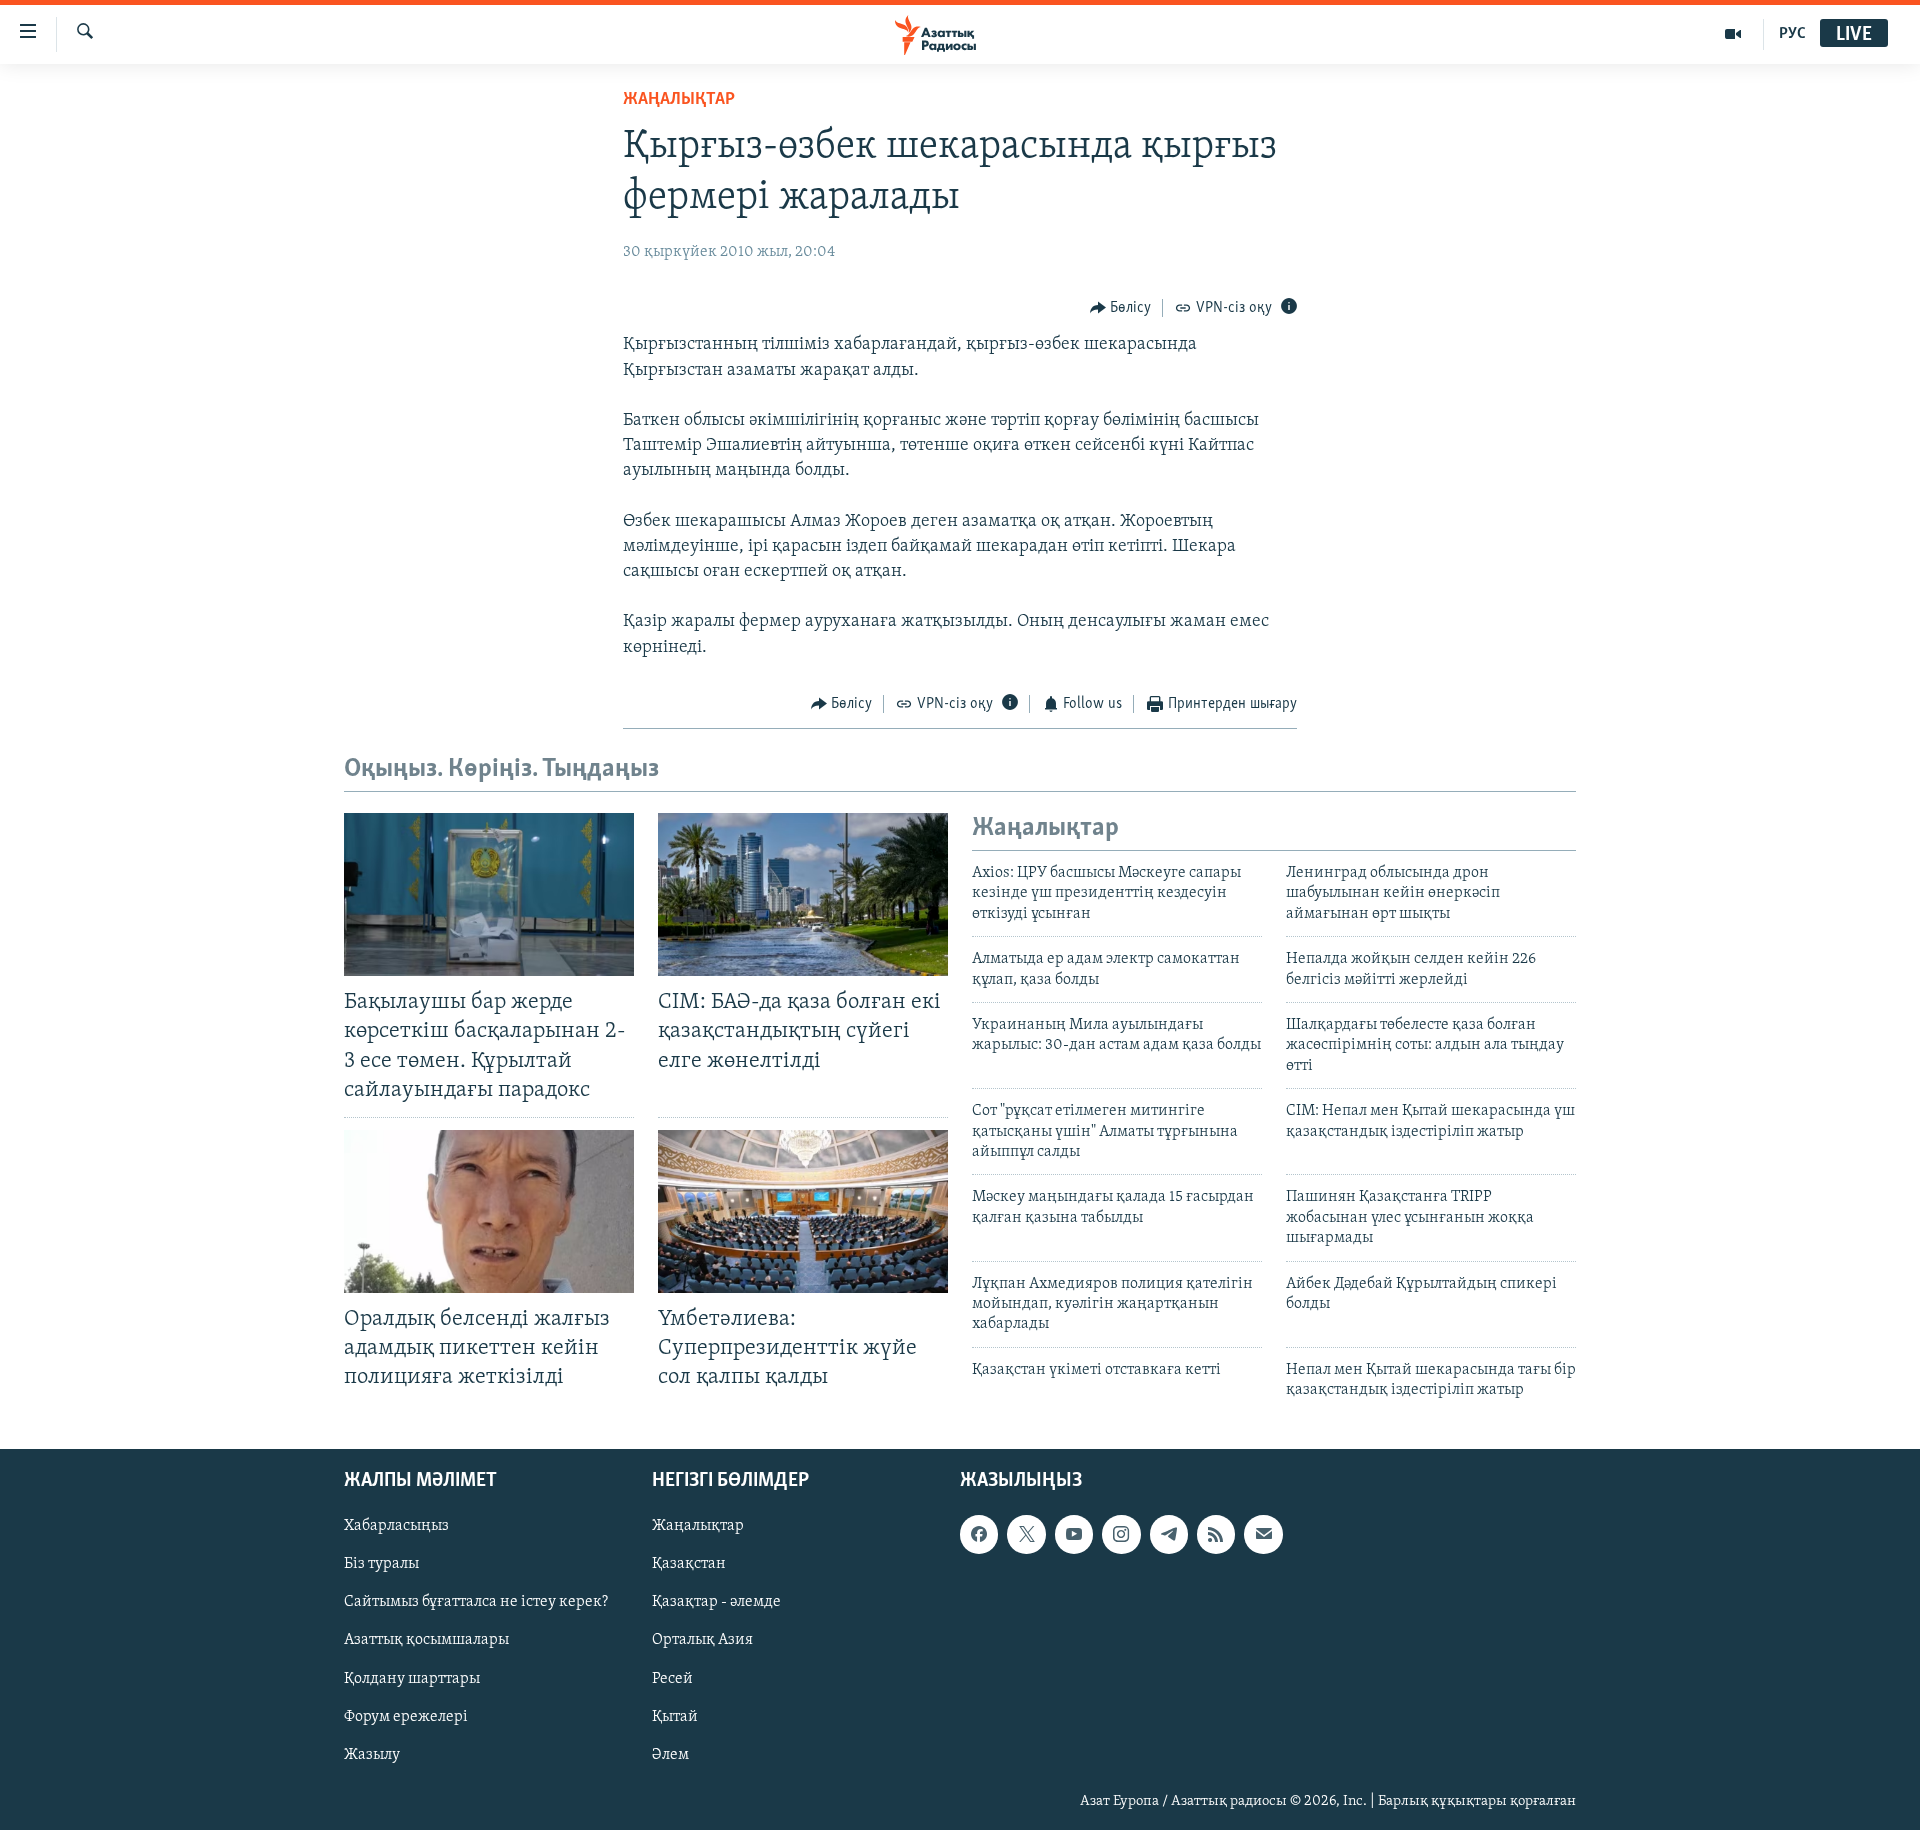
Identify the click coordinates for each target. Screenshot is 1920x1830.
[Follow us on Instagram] (1121, 1534)
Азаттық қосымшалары (426, 1640)
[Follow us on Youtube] (1074, 1534)
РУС (1792, 34)
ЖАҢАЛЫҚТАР (679, 100)
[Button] (1121, 308)
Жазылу (372, 1754)
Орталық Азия (702, 1640)
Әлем (670, 1754)
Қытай (675, 1716)
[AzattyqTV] (1733, 34)
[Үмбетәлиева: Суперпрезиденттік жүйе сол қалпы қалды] (803, 1211)
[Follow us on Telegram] (1169, 1534)
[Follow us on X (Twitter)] (1026, 1534)
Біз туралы (381, 1564)
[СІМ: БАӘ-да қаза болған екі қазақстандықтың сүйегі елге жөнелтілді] (803, 894)
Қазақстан (689, 1564)
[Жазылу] (1263, 1534)
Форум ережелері (406, 1716)
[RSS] (1216, 1534)
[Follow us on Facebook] (979, 1534)
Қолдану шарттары (412, 1678)
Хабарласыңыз (396, 1526)
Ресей (672, 1678)
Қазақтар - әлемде (716, 1602)
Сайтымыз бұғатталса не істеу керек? (476, 1602)
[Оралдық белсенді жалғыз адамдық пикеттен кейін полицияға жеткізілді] (489, 1211)
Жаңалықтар (698, 1526)
